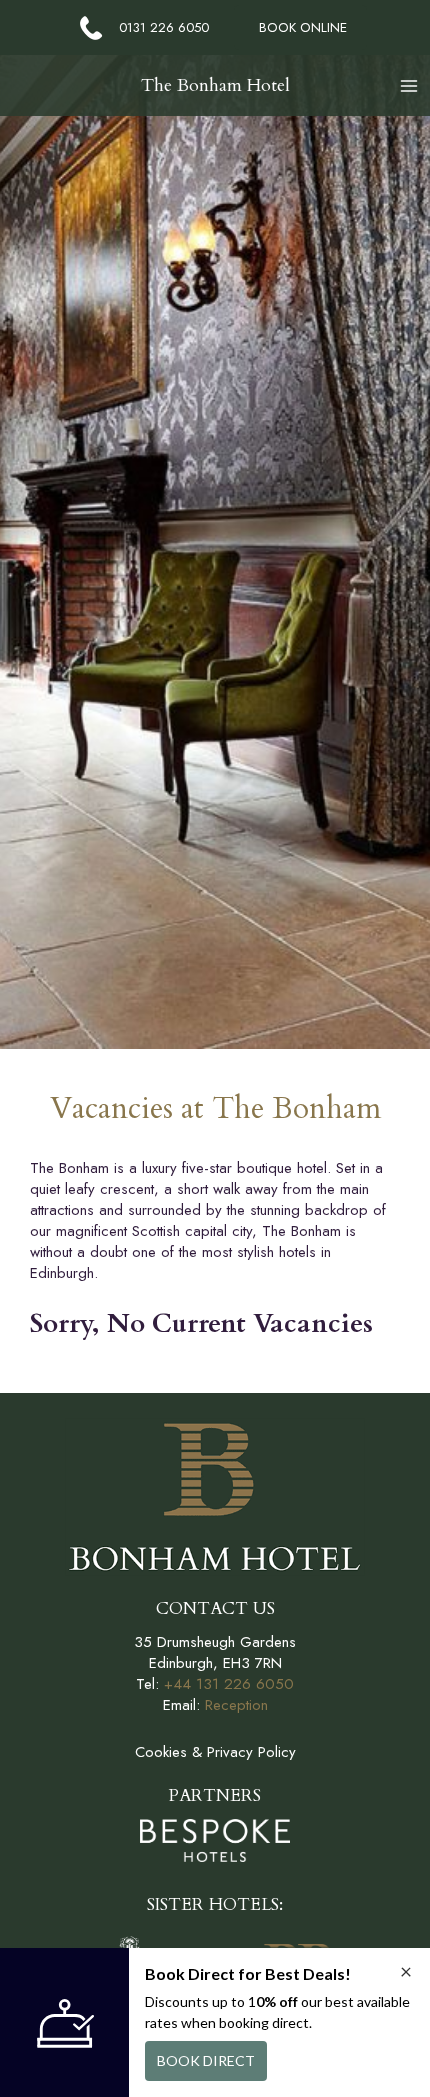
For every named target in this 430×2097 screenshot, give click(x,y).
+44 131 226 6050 (229, 1684)
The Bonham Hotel (215, 85)
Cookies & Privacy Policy (215, 1752)
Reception (236, 1705)
